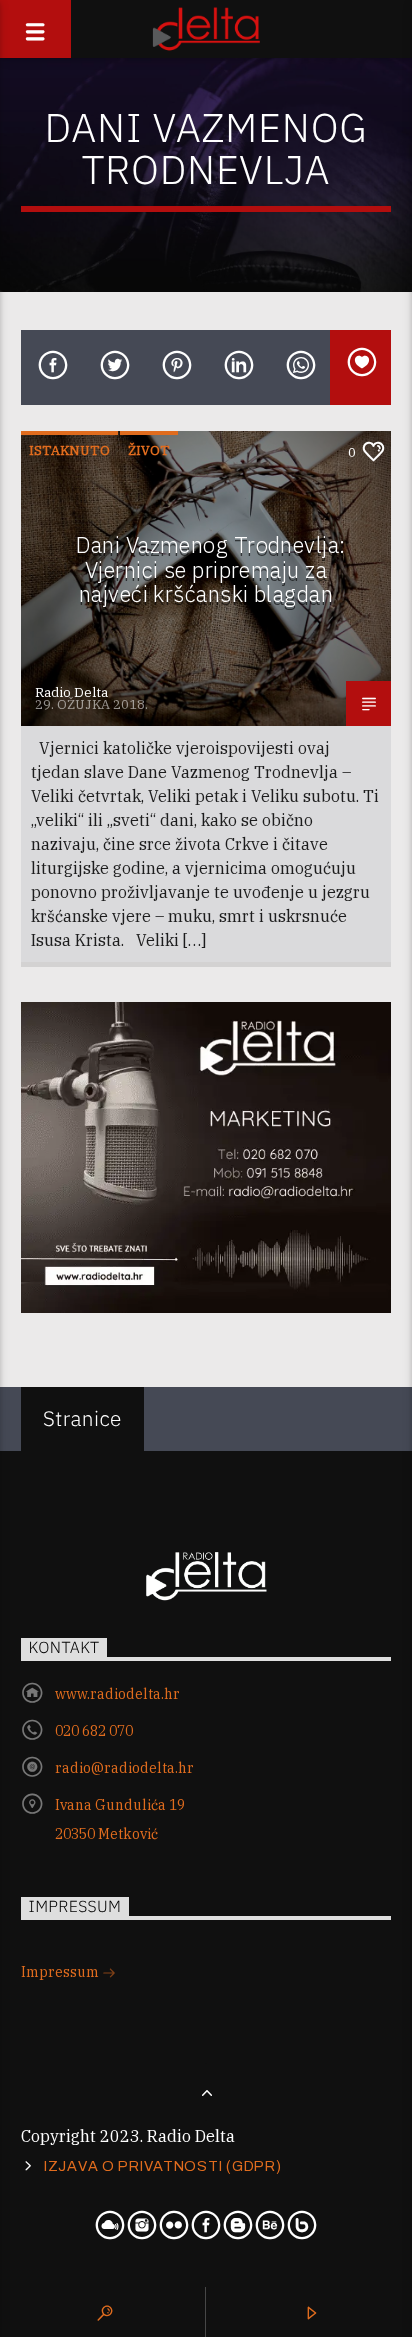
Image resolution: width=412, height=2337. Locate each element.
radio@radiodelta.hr (124, 1768)
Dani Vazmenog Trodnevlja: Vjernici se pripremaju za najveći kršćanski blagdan (210, 569)
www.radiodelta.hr (117, 1694)
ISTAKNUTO (69, 450)
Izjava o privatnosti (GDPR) (162, 2166)
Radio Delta (71, 692)
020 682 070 (94, 1731)
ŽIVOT (149, 450)
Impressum (61, 1972)
